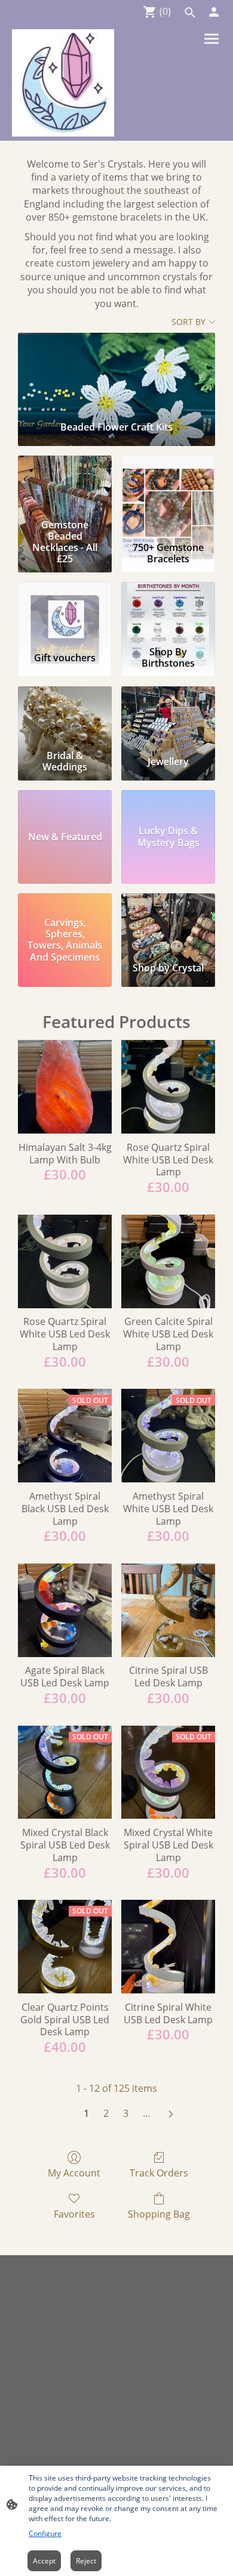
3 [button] (126, 2113)
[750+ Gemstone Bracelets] (168, 485)
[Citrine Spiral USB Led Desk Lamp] (168, 1610)
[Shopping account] (214, 12)
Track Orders (159, 2173)
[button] (190, 13)
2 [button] (106, 2113)
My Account (74, 2173)
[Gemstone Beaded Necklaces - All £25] (65, 485)
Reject (86, 2561)
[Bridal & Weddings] (65, 716)
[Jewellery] (168, 716)
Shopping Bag (159, 2214)
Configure (45, 2533)
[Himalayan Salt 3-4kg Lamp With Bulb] (65, 1087)
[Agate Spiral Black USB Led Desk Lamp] (65, 1610)
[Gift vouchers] (65, 612)
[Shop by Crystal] (168, 923)
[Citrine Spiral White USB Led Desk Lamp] (168, 1947)
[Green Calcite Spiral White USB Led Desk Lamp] (168, 1261)
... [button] (146, 2113)
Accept (44, 2561)
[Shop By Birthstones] (168, 612)
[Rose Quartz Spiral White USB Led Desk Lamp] (168, 1087)
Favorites (74, 2214)
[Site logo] (63, 83)
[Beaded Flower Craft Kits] (116, 372)
